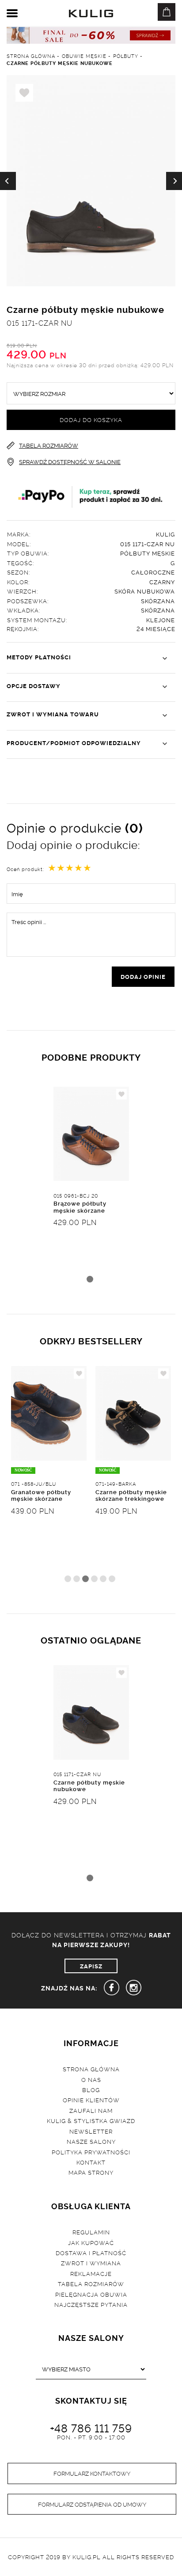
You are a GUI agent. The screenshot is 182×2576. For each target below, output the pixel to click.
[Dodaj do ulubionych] (121, 1094)
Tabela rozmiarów (91, 2283)
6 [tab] (112, 1579)
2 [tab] (77, 1579)
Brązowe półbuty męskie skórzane (80, 1206)
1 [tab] (90, 1279)
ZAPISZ (91, 1966)
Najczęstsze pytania (91, 2304)
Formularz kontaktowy (92, 2473)
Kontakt (91, 2162)
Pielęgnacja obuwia (91, 2294)
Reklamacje (91, 2273)
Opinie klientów (91, 2100)
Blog (91, 2089)
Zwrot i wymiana (91, 2263)
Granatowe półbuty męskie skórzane (41, 1495)
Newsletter (91, 2131)
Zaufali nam (91, 2110)
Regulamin (91, 2232)
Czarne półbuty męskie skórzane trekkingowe (131, 1495)
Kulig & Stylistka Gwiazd (91, 2120)
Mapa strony (91, 2172)
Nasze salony (91, 2141)
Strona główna (91, 2069)
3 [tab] (85, 1579)
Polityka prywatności (91, 2152)
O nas (91, 2079)
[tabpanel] (91, 1189)
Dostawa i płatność (91, 2253)
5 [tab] (103, 1579)
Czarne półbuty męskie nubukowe (89, 1785)
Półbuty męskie (148, 553)
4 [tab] (94, 1579)
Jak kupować (91, 2242)
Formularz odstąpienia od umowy (92, 2504)
